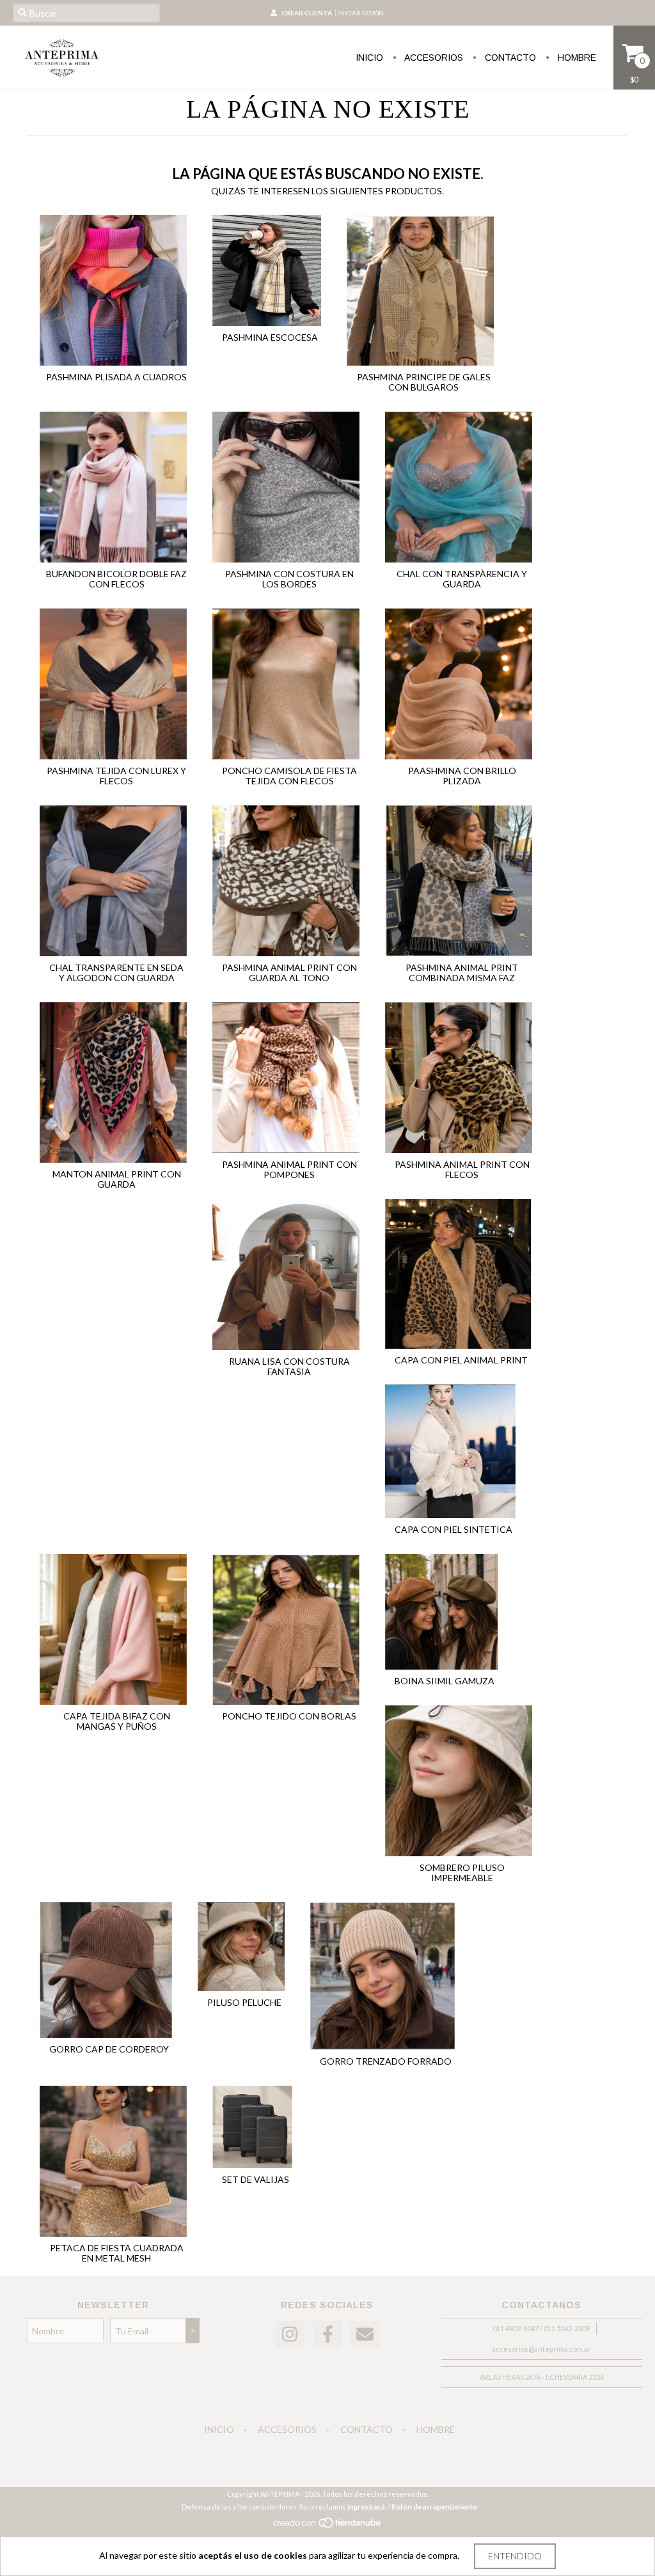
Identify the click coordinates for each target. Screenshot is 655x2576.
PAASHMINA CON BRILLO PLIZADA (462, 776)
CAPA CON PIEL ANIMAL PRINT (461, 1360)
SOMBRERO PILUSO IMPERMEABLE (462, 1873)
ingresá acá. (367, 2507)
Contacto (509, 58)
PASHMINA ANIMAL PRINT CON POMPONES (289, 1169)
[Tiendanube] (328, 2526)
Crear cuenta (307, 13)
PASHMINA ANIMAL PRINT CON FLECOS (462, 1169)
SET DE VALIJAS (256, 2179)
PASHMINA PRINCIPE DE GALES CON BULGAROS (424, 382)
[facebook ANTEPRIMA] (327, 2335)
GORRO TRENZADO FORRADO (386, 2061)
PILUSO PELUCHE (244, 2002)
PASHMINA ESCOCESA (270, 337)
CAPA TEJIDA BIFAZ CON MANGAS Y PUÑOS (117, 1721)
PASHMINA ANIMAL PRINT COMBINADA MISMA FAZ (462, 973)
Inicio (369, 58)
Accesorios (433, 58)
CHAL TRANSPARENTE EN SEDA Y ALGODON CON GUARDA (116, 973)
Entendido (515, 2556)
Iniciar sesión (360, 13)
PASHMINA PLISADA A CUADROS (116, 377)
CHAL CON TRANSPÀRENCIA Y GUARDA (462, 579)
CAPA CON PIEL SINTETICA (454, 1529)
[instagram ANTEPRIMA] (290, 2335)
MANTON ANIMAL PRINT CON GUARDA (117, 1179)
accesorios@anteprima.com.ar (541, 2349)
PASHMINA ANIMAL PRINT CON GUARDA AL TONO (289, 973)
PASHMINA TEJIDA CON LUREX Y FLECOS (116, 776)
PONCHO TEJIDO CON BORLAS (289, 1716)
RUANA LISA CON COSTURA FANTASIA (289, 1366)
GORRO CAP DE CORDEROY (109, 2049)
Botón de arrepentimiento (434, 2507)
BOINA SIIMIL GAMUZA (445, 1681)
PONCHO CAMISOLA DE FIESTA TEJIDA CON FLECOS (289, 776)
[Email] (365, 2335)
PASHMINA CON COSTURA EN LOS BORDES (289, 579)
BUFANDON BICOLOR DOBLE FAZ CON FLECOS (116, 579)
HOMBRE (576, 58)
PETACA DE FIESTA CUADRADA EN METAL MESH (117, 2253)
